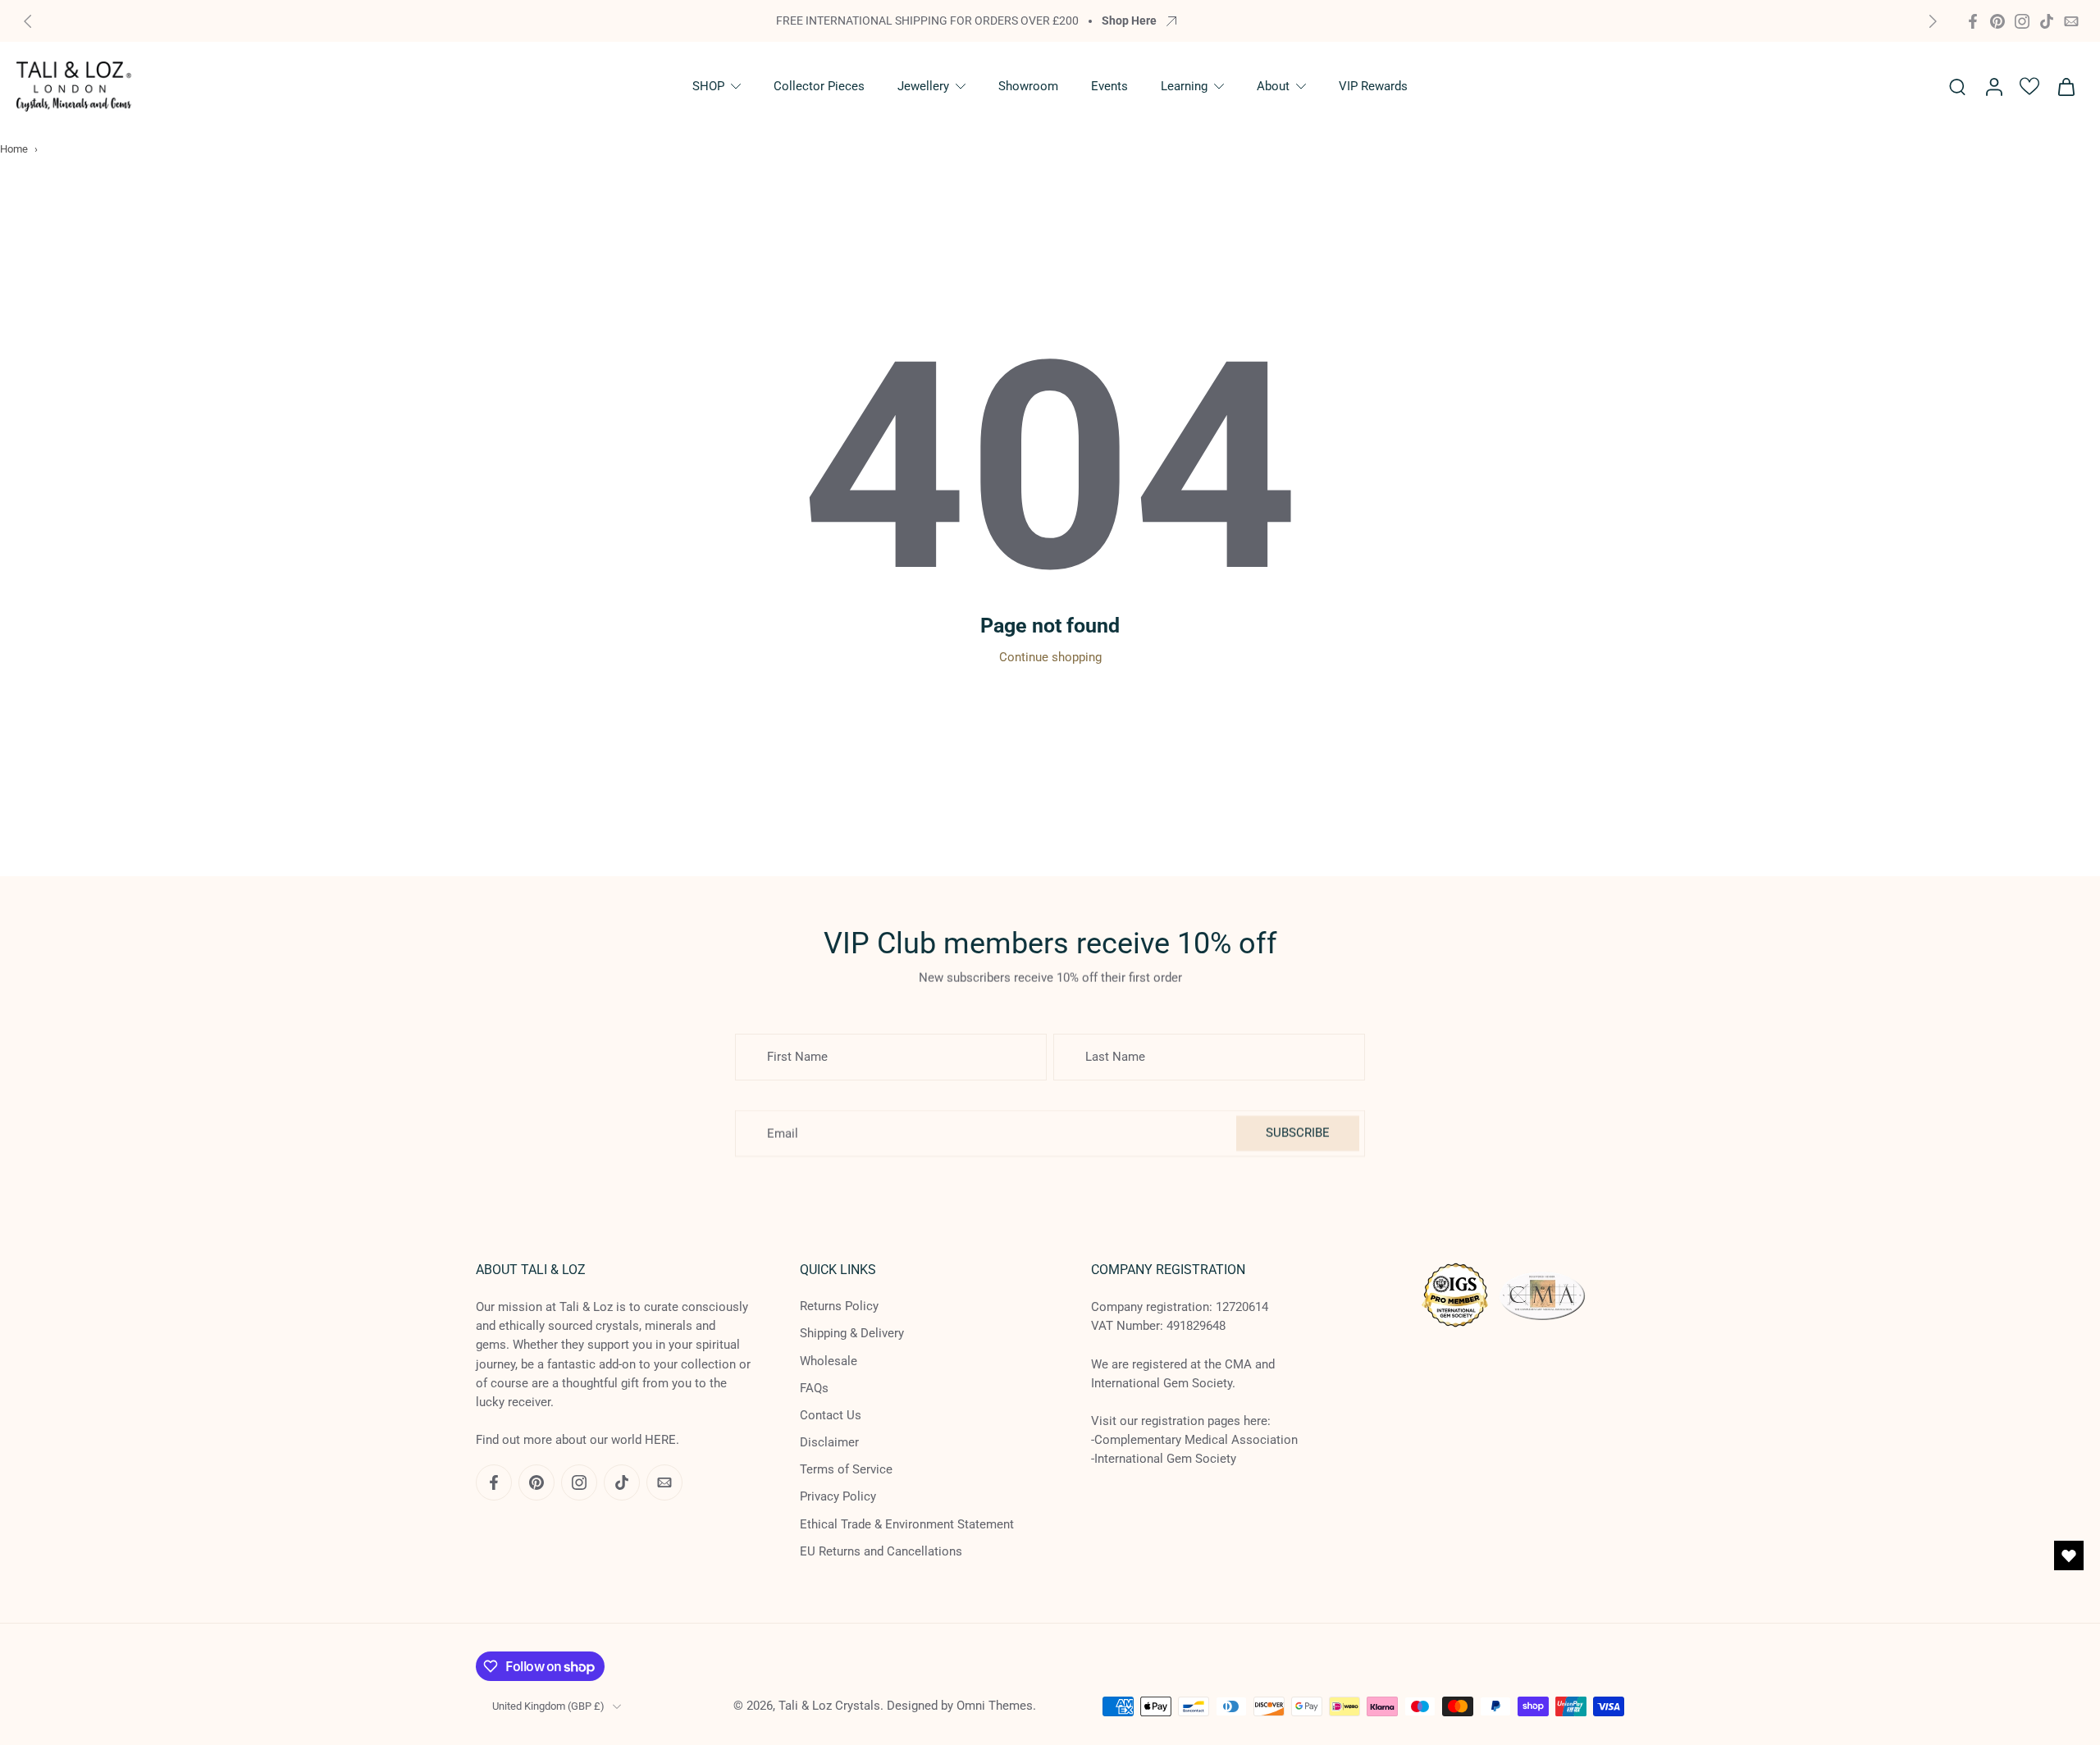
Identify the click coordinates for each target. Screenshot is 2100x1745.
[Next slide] (1933, 21)
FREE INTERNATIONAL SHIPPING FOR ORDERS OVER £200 (927, 21)
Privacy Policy (838, 1496)
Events (1109, 86)
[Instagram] (2022, 21)
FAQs (814, 1388)
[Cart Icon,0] (2066, 87)
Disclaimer (829, 1442)
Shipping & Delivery (852, 1333)
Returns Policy (839, 1306)
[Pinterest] (1997, 21)
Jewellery (923, 86)
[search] (1957, 86)
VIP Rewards (1373, 86)
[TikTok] (2047, 21)
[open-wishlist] (2069, 1555)
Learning (1184, 86)
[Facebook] (1973, 21)
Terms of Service (846, 1469)
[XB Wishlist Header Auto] (2029, 86)
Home (14, 149)
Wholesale (829, 1360)
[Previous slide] (28, 21)
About (1273, 86)
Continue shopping (1050, 657)
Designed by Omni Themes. (961, 1706)
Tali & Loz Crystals (829, 1706)
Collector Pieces (819, 86)
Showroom (1028, 86)
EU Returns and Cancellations (881, 1551)
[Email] (2071, 21)
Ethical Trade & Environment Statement (907, 1524)
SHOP (708, 86)
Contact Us (831, 1415)
